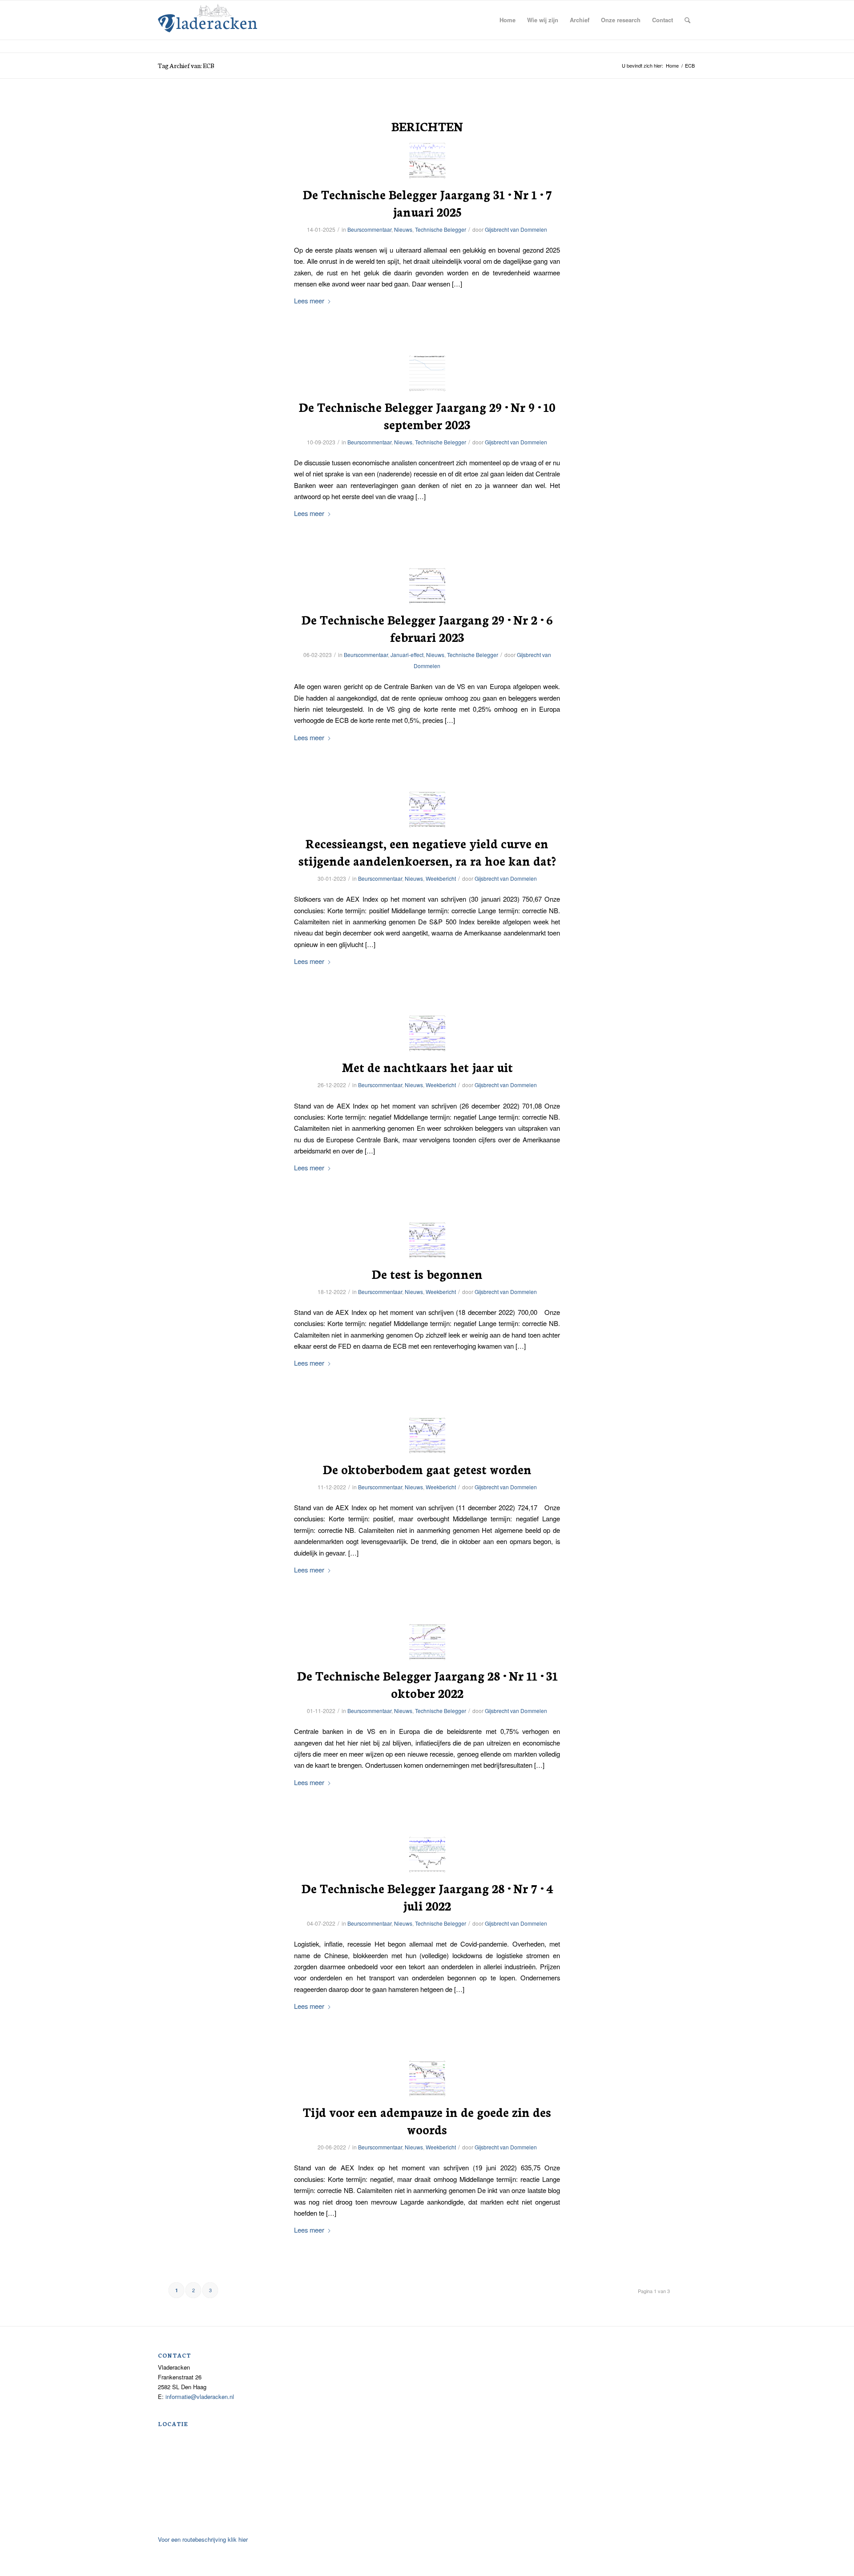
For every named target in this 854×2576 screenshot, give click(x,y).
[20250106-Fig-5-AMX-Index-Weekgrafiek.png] (427, 161)
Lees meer (309, 300)
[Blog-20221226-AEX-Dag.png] (427, 1034)
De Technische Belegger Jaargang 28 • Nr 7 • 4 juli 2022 (427, 1897)
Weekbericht (441, 878)
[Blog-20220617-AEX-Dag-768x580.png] (427, 2078)
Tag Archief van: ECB (186, 65)
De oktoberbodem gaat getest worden (427, 1469)
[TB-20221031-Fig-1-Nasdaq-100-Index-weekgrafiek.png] (427, 1642)
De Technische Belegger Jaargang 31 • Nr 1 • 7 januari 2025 (427, 203)
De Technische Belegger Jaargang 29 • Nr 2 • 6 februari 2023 (427, 628)
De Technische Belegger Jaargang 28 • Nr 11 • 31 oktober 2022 (427, 1684)
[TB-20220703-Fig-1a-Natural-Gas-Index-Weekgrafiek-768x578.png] (427, 1855)
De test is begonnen (427, 1274)
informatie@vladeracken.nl (200, 2397)
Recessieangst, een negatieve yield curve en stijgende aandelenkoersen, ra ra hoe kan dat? (427, 852)
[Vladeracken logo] (207, 17)
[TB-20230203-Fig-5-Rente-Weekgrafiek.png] (427, 586)
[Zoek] (687, 20)
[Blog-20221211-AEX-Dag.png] (427, 1436)
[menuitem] (508, 20)
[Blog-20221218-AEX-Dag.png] (427, 1240)
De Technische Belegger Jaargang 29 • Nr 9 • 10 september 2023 (427, 415)
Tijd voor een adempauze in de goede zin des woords (427, 2120)
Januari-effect (407, 655)
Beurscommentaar (369, 229)
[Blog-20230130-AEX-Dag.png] (427, 810)
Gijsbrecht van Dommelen (516, 229)
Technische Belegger (441, 229)
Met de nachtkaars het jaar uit (427, 1067)
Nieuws (403, 229)
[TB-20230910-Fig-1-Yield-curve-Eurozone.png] (427, 373)
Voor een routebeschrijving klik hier (203, 2539)
